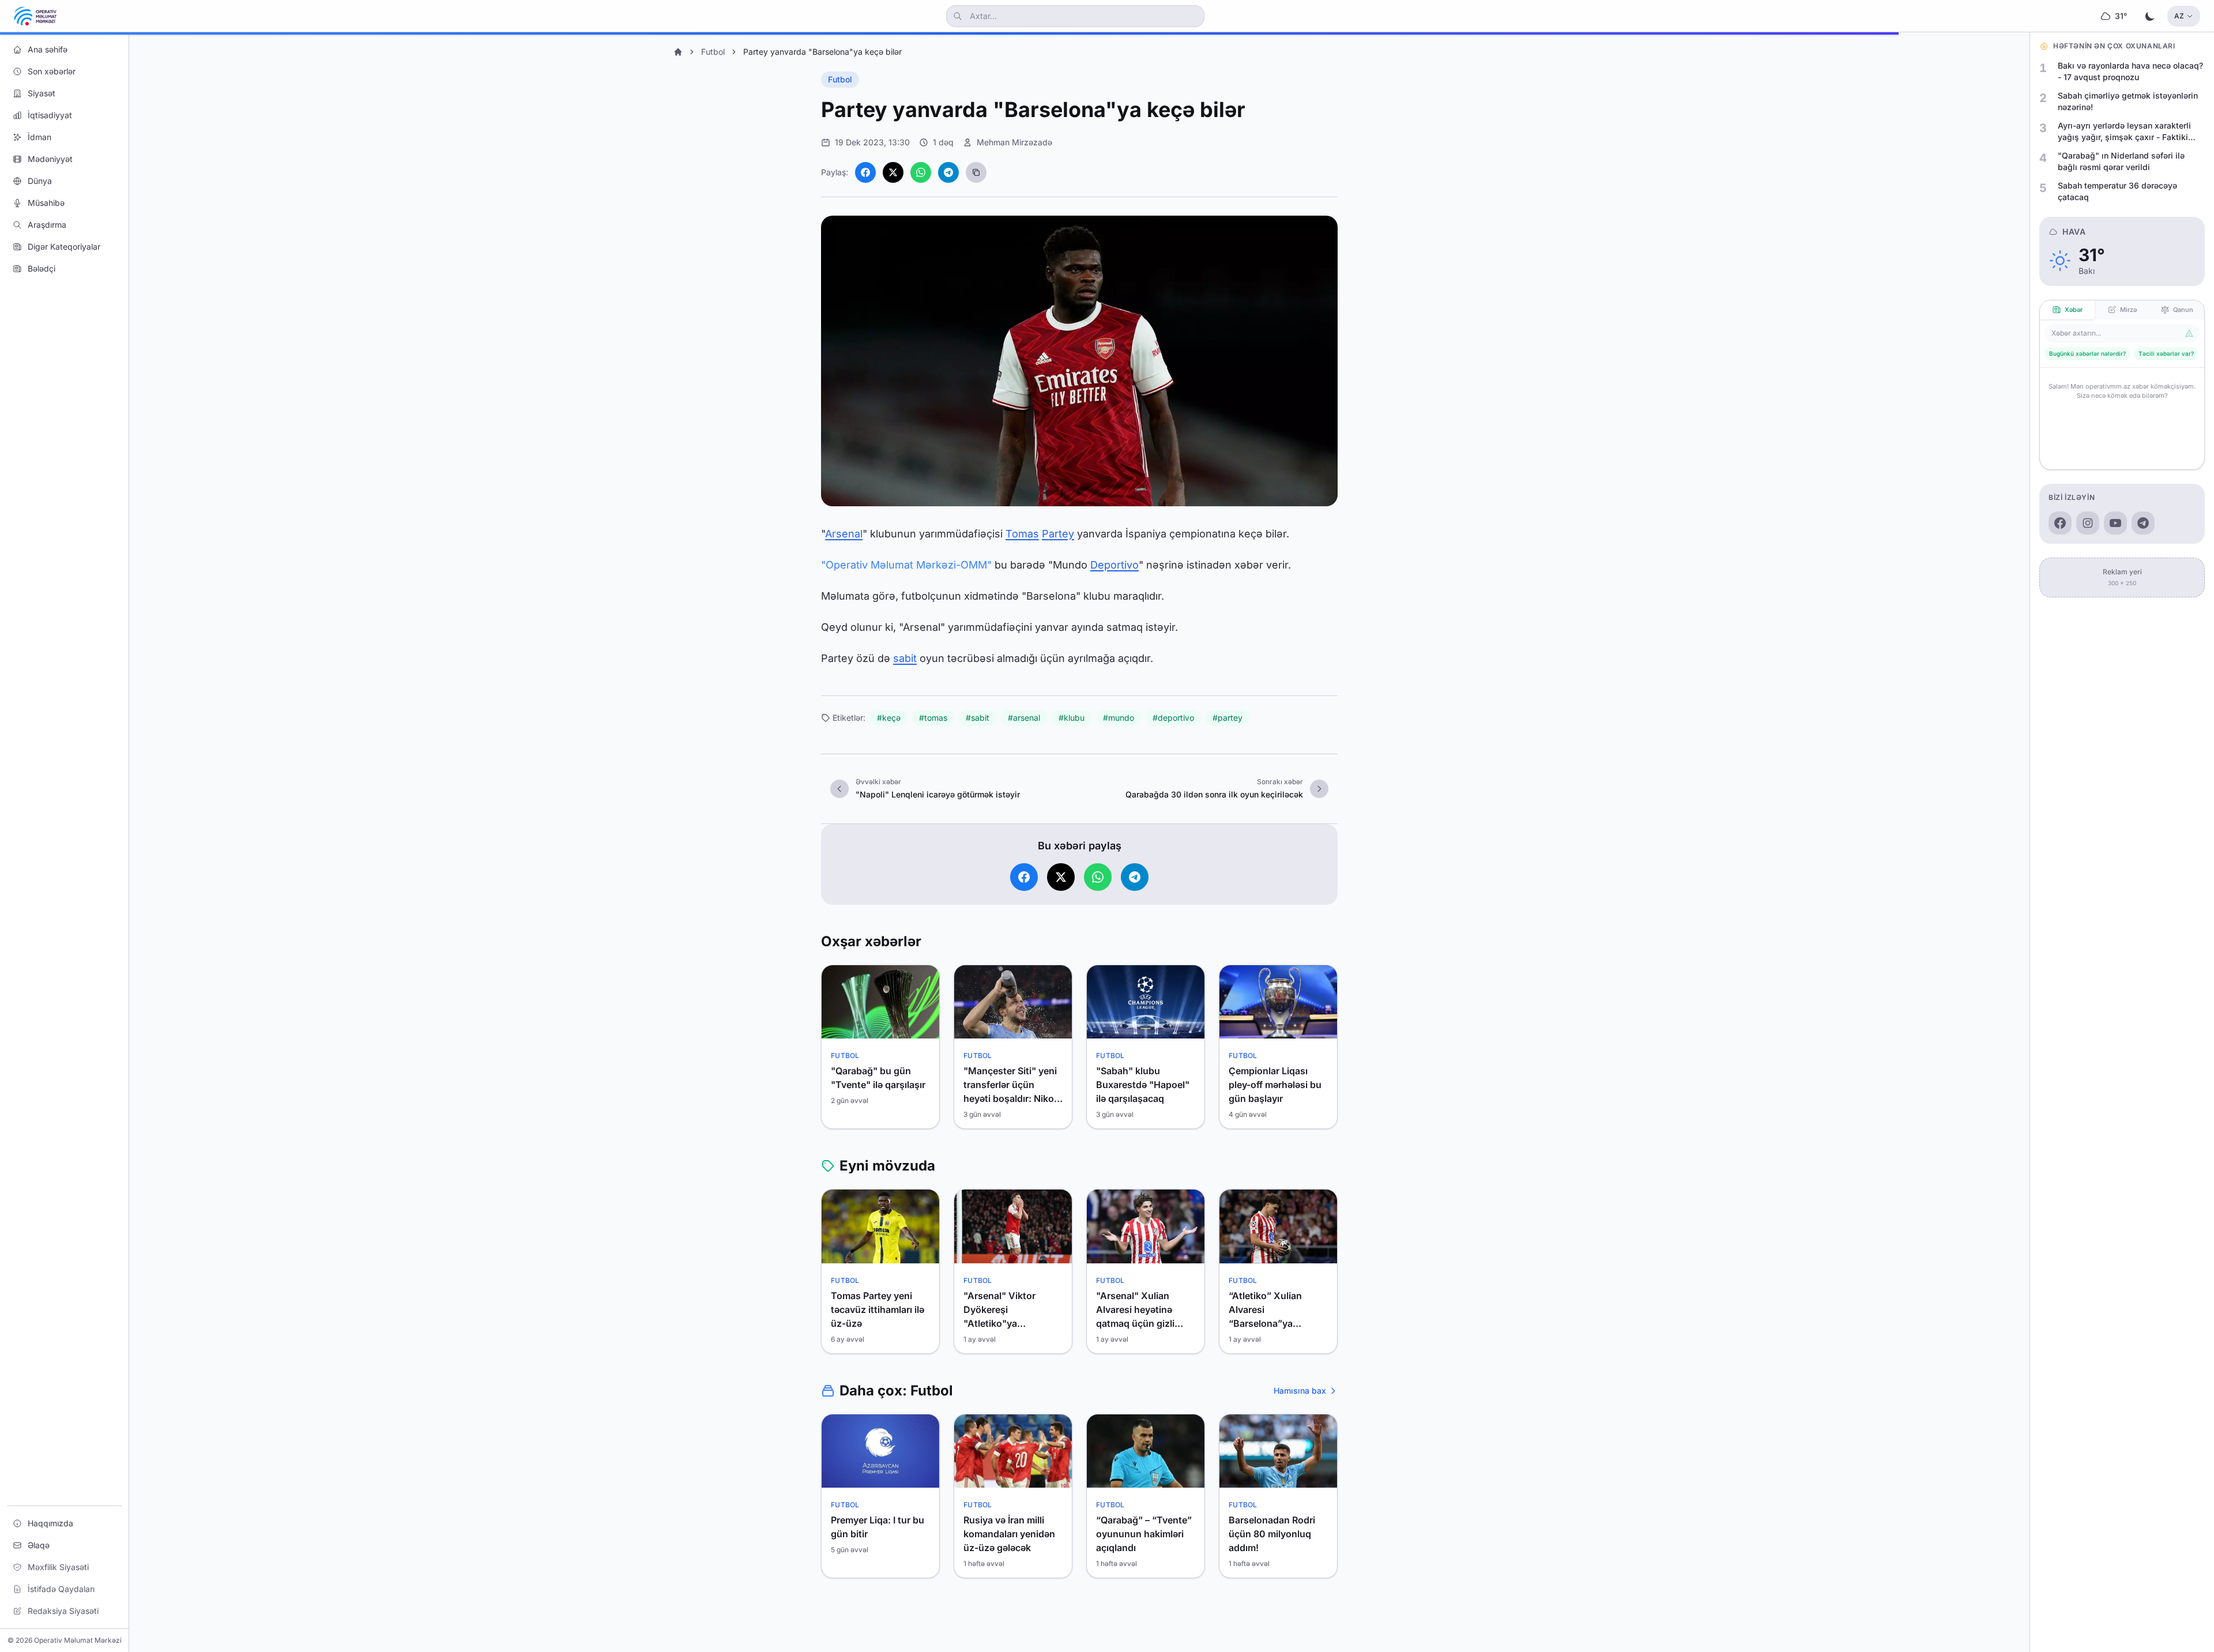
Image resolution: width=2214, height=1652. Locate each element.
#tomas (933, 718)
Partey (1058, 534)
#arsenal (1024, 718)
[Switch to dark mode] (2150, 16)
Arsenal (844, 534)
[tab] (2067, 310)
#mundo (1119, 718)
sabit (905, 658)
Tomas (1022, 534)
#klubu (1072, 718)
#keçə (889, 718)
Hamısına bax (1300, 1391)
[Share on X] (893, 172)
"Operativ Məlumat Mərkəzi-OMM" (906, 565)
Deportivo (1114, 565)
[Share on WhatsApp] (921, 172)
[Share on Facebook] (865, 172)
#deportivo (1173, 718)
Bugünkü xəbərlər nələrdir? (2087, 353)
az (2179, 16)
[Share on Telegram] (948, 172)
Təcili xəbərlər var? (2166, 353)
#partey (1228, 718)
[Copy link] (976, 172)
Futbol (713, 52)
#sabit (978, 718)
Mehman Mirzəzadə (1014, 142)
